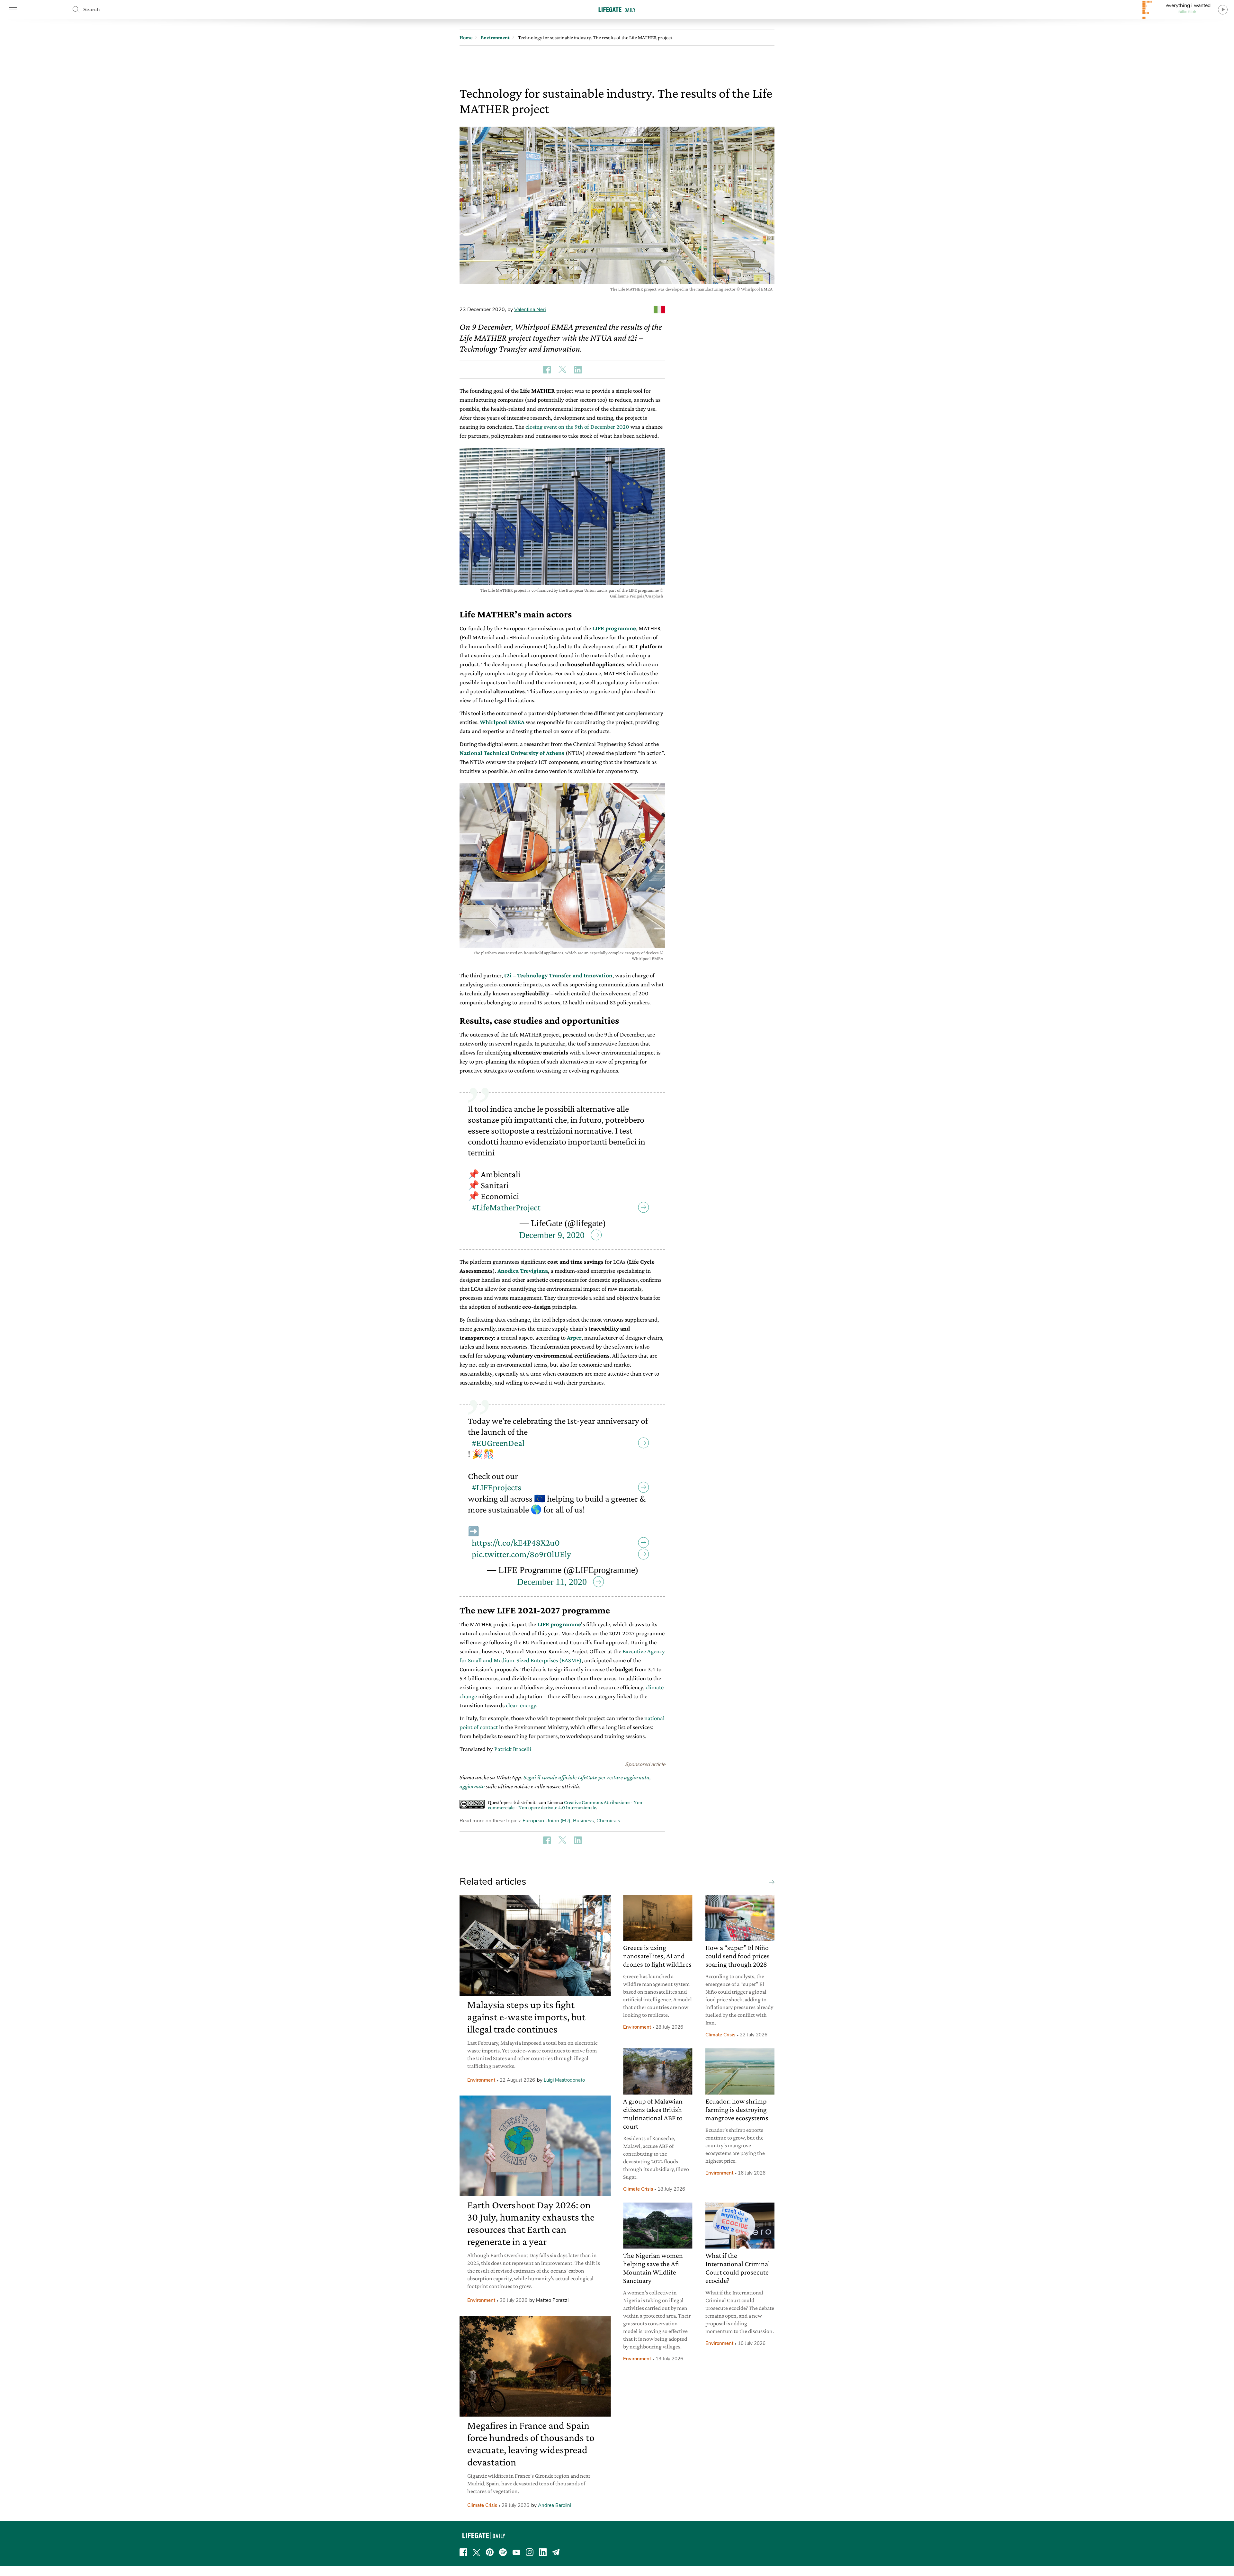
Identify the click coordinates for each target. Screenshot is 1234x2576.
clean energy (521, 1705)
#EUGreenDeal (498, 1443)
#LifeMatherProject (506, 1207)
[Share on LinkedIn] (578, 370)
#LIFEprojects (496, 1487)
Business (583, 1821)
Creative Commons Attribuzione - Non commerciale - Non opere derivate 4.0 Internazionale (565, 1805)
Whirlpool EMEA (502, 722)
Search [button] (91, 10)
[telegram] (556, 2552)
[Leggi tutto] (770, 1882)
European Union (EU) (546, 1821)
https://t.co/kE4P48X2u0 (516, 1543)
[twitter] (477, 2552)
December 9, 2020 (552, 1235)
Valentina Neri (530, 310)
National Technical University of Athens (512, 753)
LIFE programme (559, 1624)
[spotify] (503, 2552)
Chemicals (608, 1821)
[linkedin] (543, 2552)
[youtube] (516, 2552)
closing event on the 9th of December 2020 (577, 427)
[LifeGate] (617, 9)
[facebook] (463, 2552)
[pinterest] (490, 2552)
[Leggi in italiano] (659, 310)
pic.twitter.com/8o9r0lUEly (521, 1554)
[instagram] (530, 2552)
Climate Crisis (482, 2505)
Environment (481, 2080)
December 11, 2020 (552, 1582)
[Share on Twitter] (562, 370)
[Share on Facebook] (547, 370)
